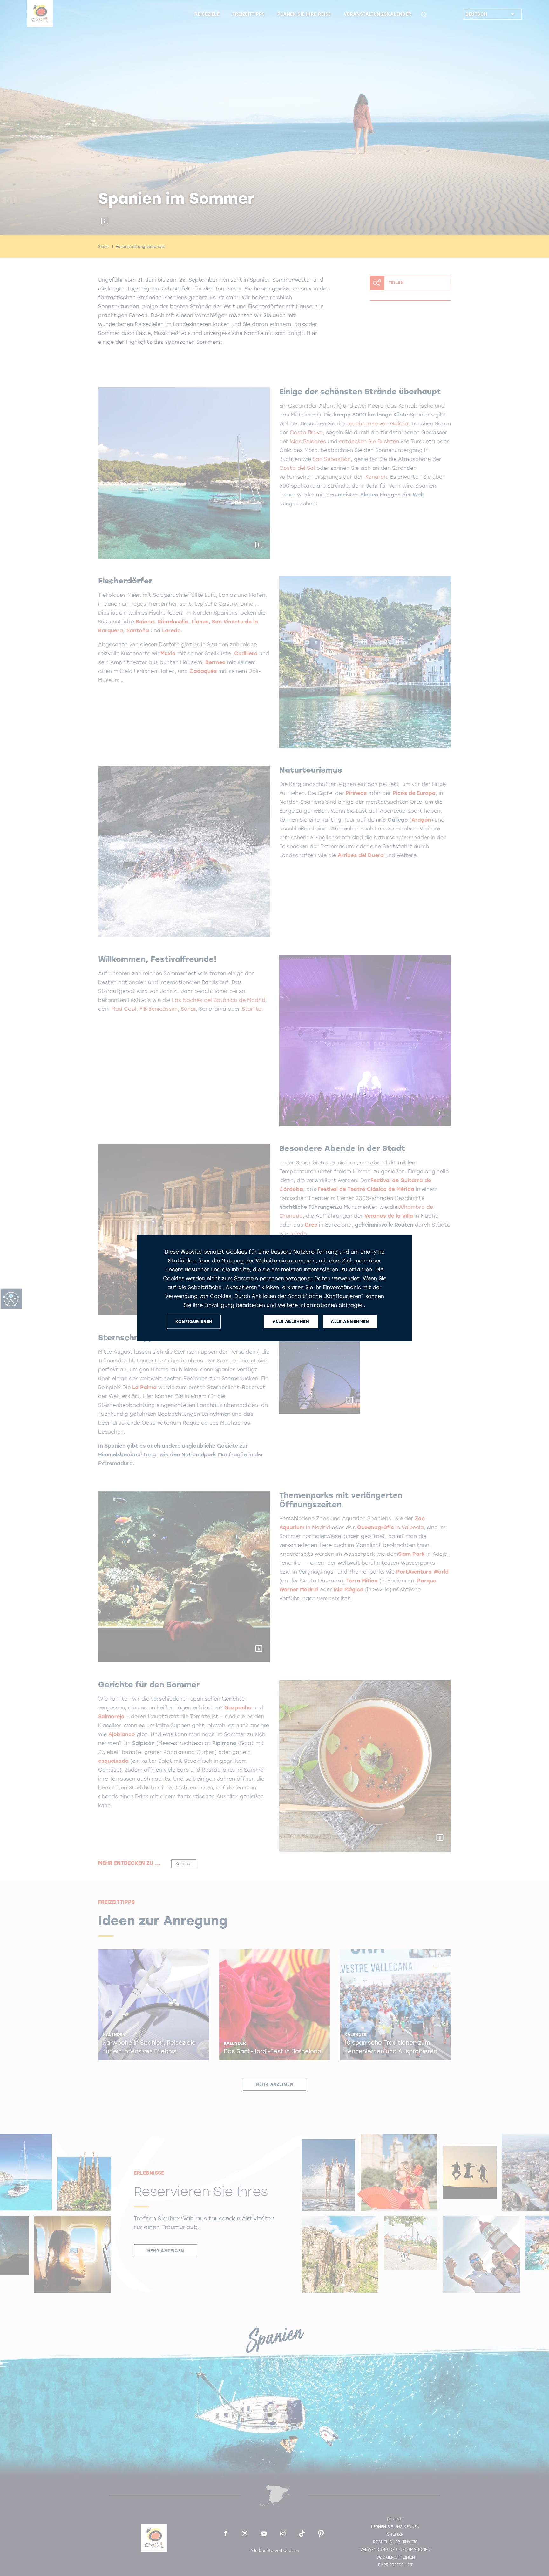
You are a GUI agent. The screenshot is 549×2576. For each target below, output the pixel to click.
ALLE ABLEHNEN (291, 1322)
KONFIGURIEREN (194, 1322)
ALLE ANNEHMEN (350, 1322)
